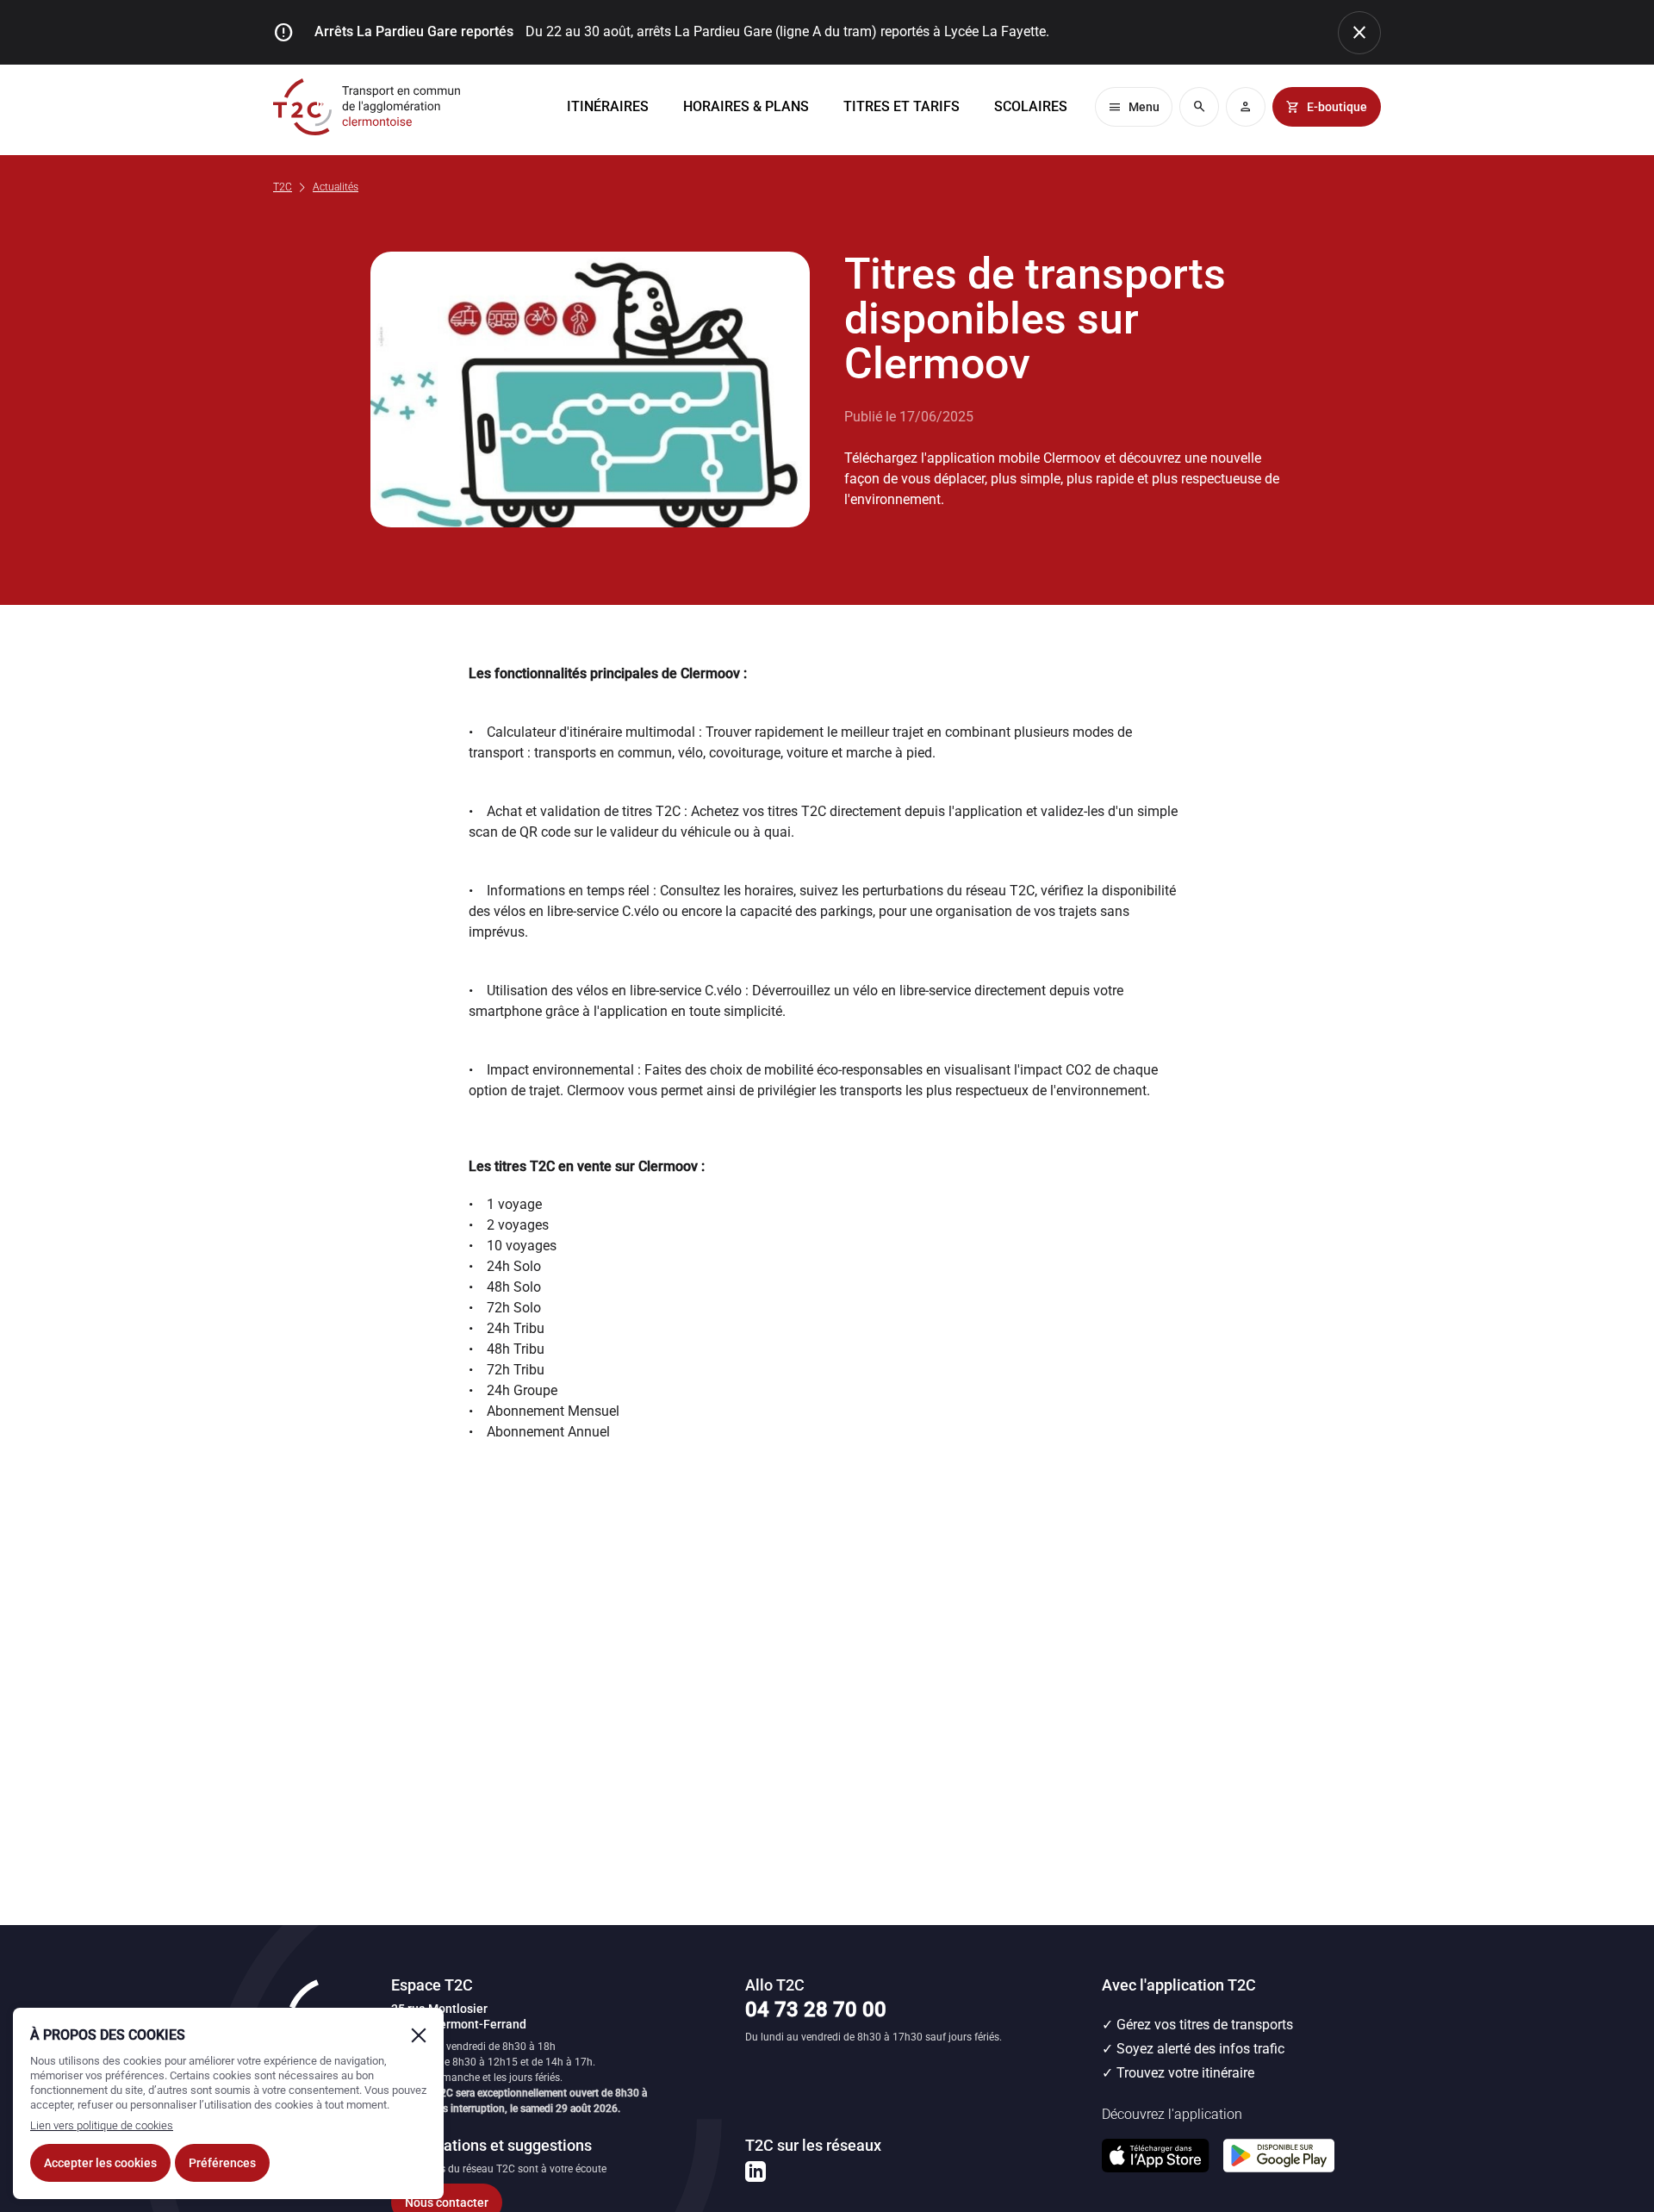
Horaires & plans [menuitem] (746, 106)
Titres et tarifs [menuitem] (902, 106)
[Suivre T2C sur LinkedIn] (755, 2171)
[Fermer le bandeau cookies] (419, 2035)
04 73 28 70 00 (816, 2009)
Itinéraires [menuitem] (608, 106)
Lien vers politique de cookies (102, 2125)
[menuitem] (1031, 107)
